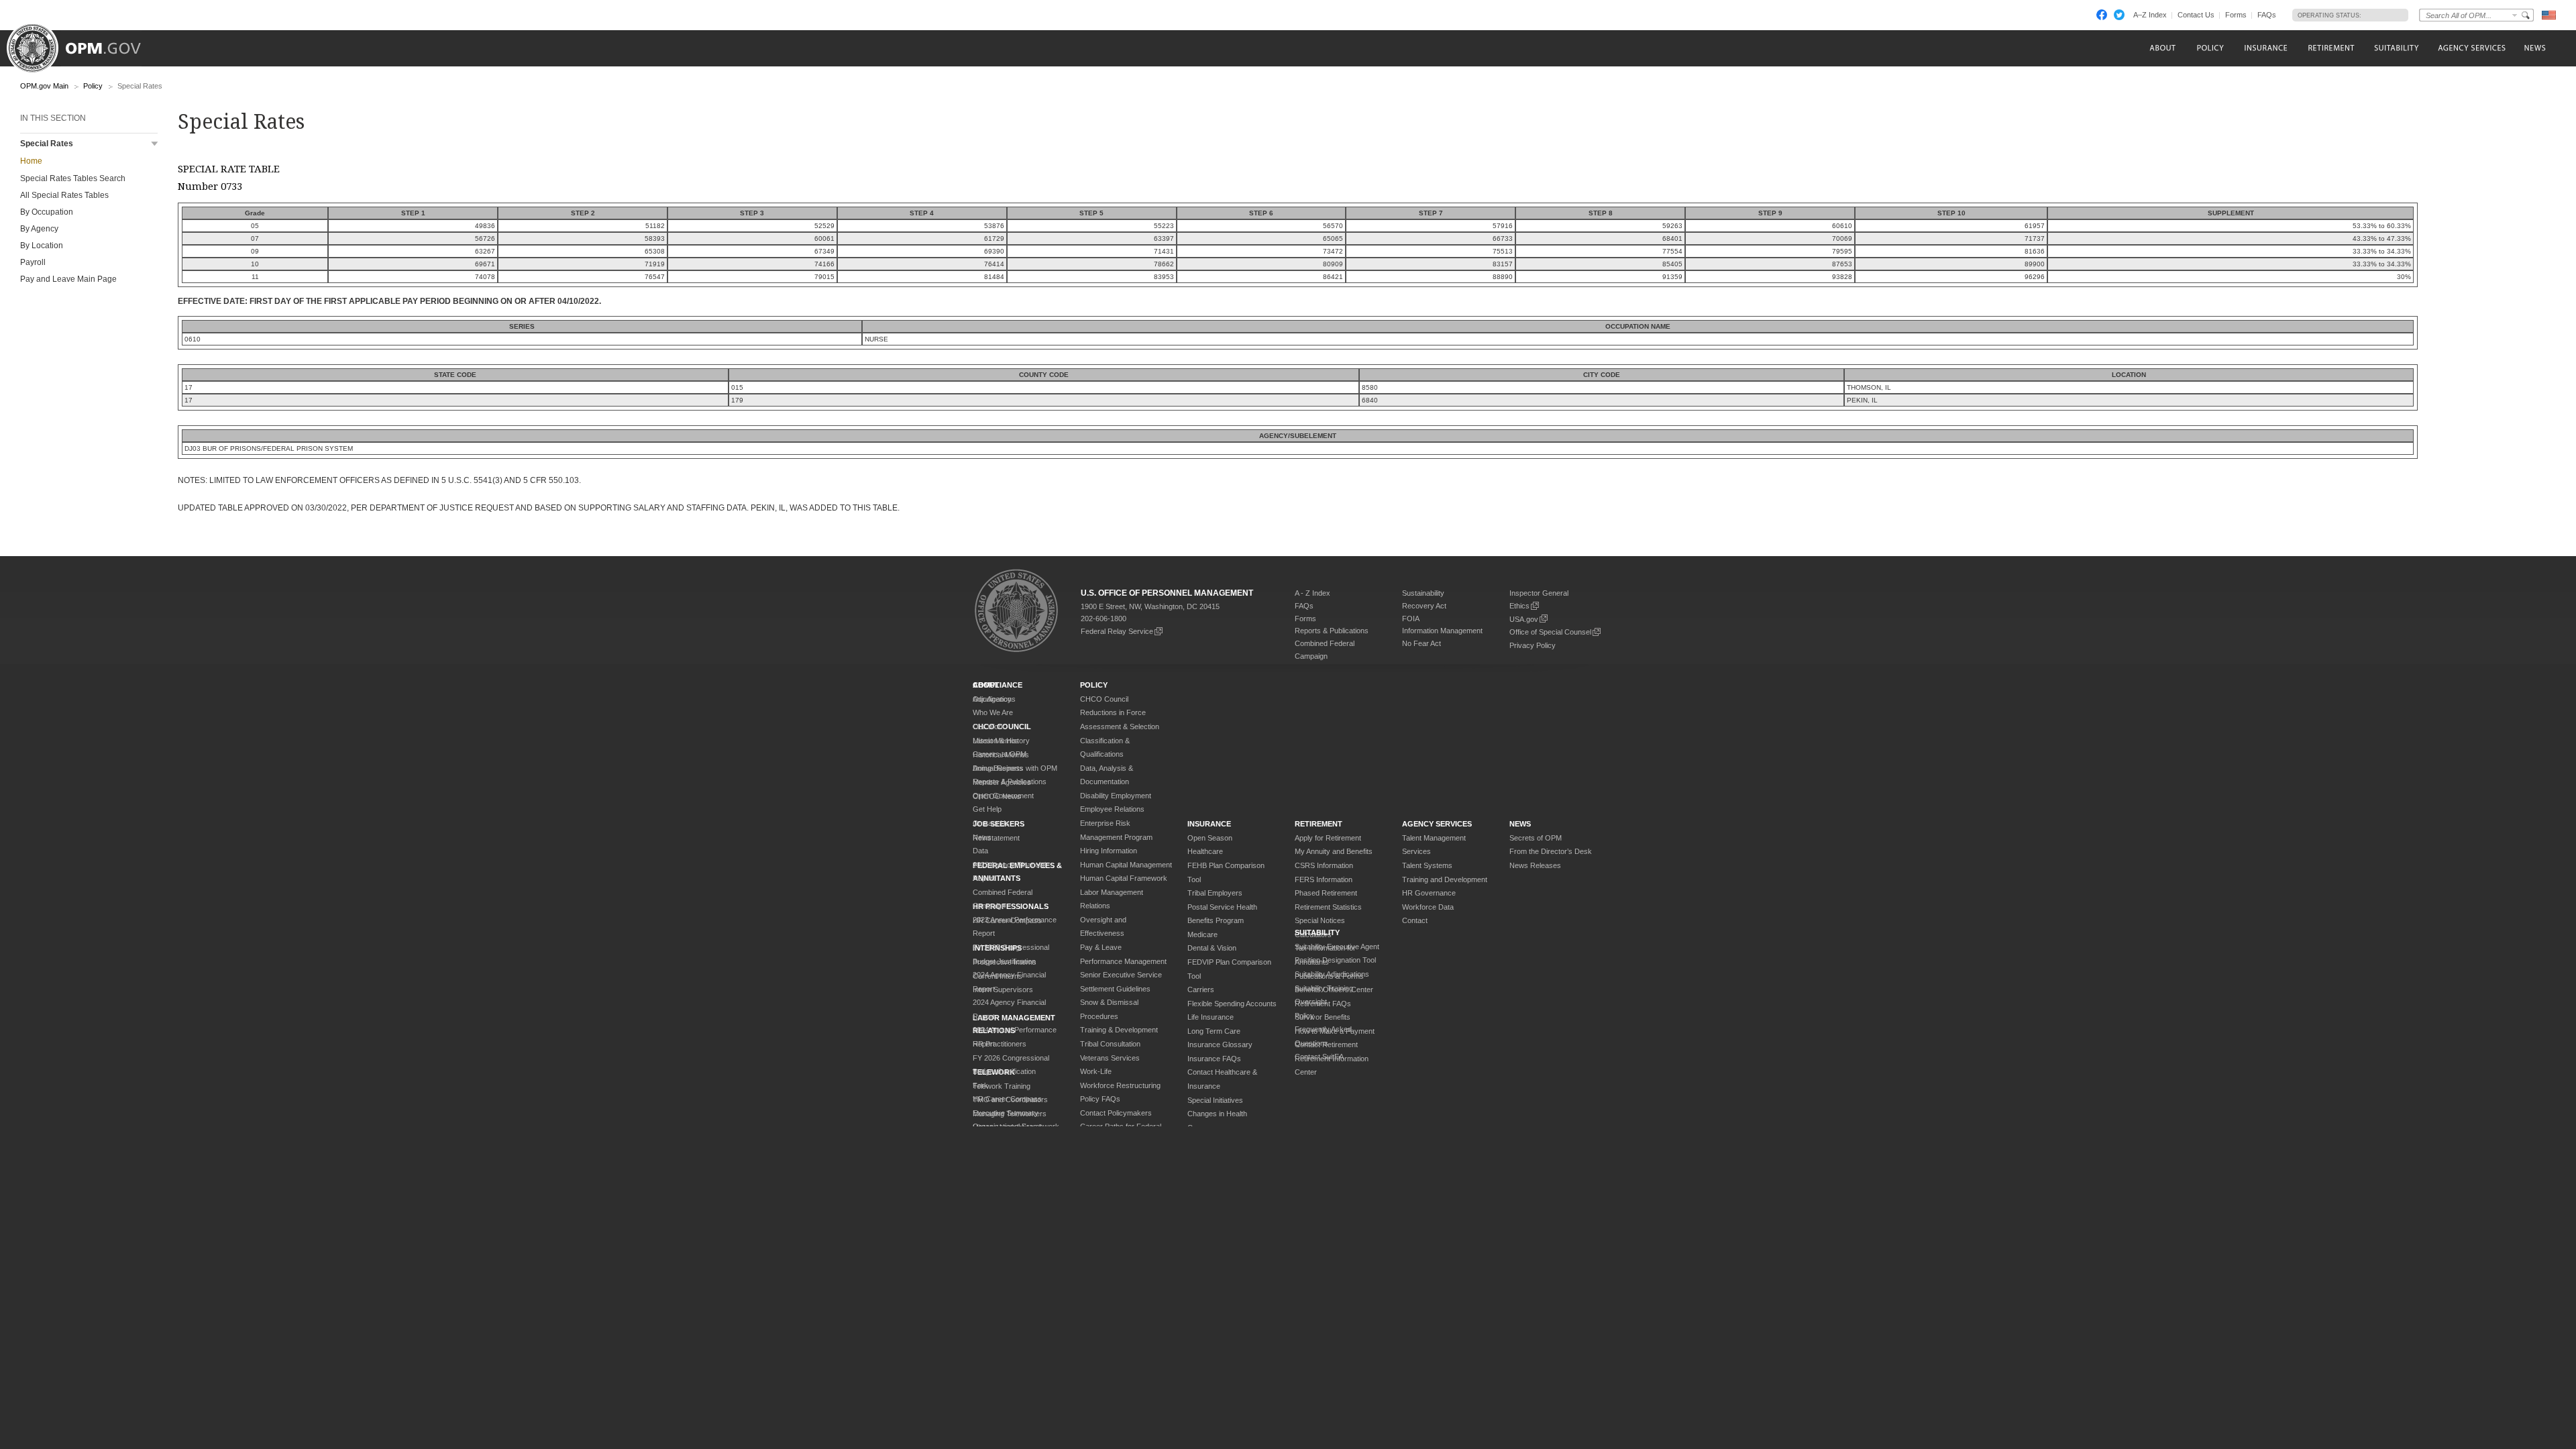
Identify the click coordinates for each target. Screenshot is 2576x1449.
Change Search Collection (2515, 15)
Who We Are (993, 712)
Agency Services (1437, 824)
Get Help (987, 809)
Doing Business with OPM (1015, 768)
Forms (2236, 15)
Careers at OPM (1000, 754)
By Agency (39, 229)
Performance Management (1123, 961)
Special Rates (47, 144)
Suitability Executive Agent (1337, 947)
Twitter (2119, 15)
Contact (1415, 920)
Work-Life (1096, 1071)
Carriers (1201, 989)
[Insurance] (2266, 48)
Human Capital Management (1126, 865)
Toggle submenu (155, 144)
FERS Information (1324, 879)
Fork (980, 1085)
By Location (42, 246)
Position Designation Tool (1335, 960)
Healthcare (1205, 851)
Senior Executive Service (1121, 975)
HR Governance (1429, 893)
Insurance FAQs (1214, 1059)
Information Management (1442, 631)
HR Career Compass (1007, 1099)
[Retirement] (2331, 48)
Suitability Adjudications (1332, 974)
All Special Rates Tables (64, 195)
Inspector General (1539, 593)
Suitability (1317, 932)
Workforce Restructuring (1120, 1085)
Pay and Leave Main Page (68, 279)
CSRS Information (1324, 865)
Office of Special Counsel (1550, 632)
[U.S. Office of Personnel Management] (84, 44)
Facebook (2102, 15)
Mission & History (1001, 741)
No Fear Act (1421, 643)
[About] (2162, 48)
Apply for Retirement (1328, 838)
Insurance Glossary (1220, 1044)
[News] (2534, 48)
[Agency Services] (2471, 48)
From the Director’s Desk (1551, 851)
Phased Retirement (1326, 893)
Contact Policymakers (1116, 1113)
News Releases (1535, 865)
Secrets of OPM (1536, 838)
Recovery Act (1424, 606)
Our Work (989, 727)
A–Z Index (2150, 15)
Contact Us (2196, 15)
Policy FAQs (1100, 1099)
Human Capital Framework (1124, 878)
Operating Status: (2329, 15)
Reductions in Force (1113, 712)
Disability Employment (1116, 796)
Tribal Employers (1215, 893)
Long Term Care (1214, 1031)
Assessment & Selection (1120, 727)
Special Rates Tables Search (73, 178)
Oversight (1311, 1002)
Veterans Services (1110, 1058)
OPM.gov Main (44, 86)
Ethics (1519, 606)
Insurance (1209, 824)
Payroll (33, 262)
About (986, 685)
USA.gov (1524, 619)
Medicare (1202, 934)
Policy (93, 86)
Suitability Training (1324, 988)
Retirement (1319, 824)
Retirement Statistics (1328, 907)
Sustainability (1423, 593)
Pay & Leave (1101, 947)
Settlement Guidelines (1115, 989)
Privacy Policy (1533, 645)
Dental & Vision (1212, 948)
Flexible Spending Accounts (1232, 1004)
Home (31, 161)
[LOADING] (2381, 15)
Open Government (1003, 796)
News (982, 837)
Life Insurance (1211, 1017)
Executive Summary (1006, 1113)
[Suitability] (2396, 48)
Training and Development (1445, 879)
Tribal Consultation (1110, 1044)
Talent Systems (1427, 865)
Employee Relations (1112, 809)
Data (980, 851)
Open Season (1210, 838)
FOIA (1411, 619)
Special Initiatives (1215, 1100)
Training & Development (1119, 1030)
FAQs (2267, 15)
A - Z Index (1312, 593)
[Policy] (2210, 48)
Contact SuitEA (1319, 1057)
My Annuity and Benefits (1334, 851)
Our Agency (992, 699)
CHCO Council (1104, 699)
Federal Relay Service (1117, 631)
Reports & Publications (1332, 631)
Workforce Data (1428, 907)
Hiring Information (1109, 851)
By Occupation (47, 212)
